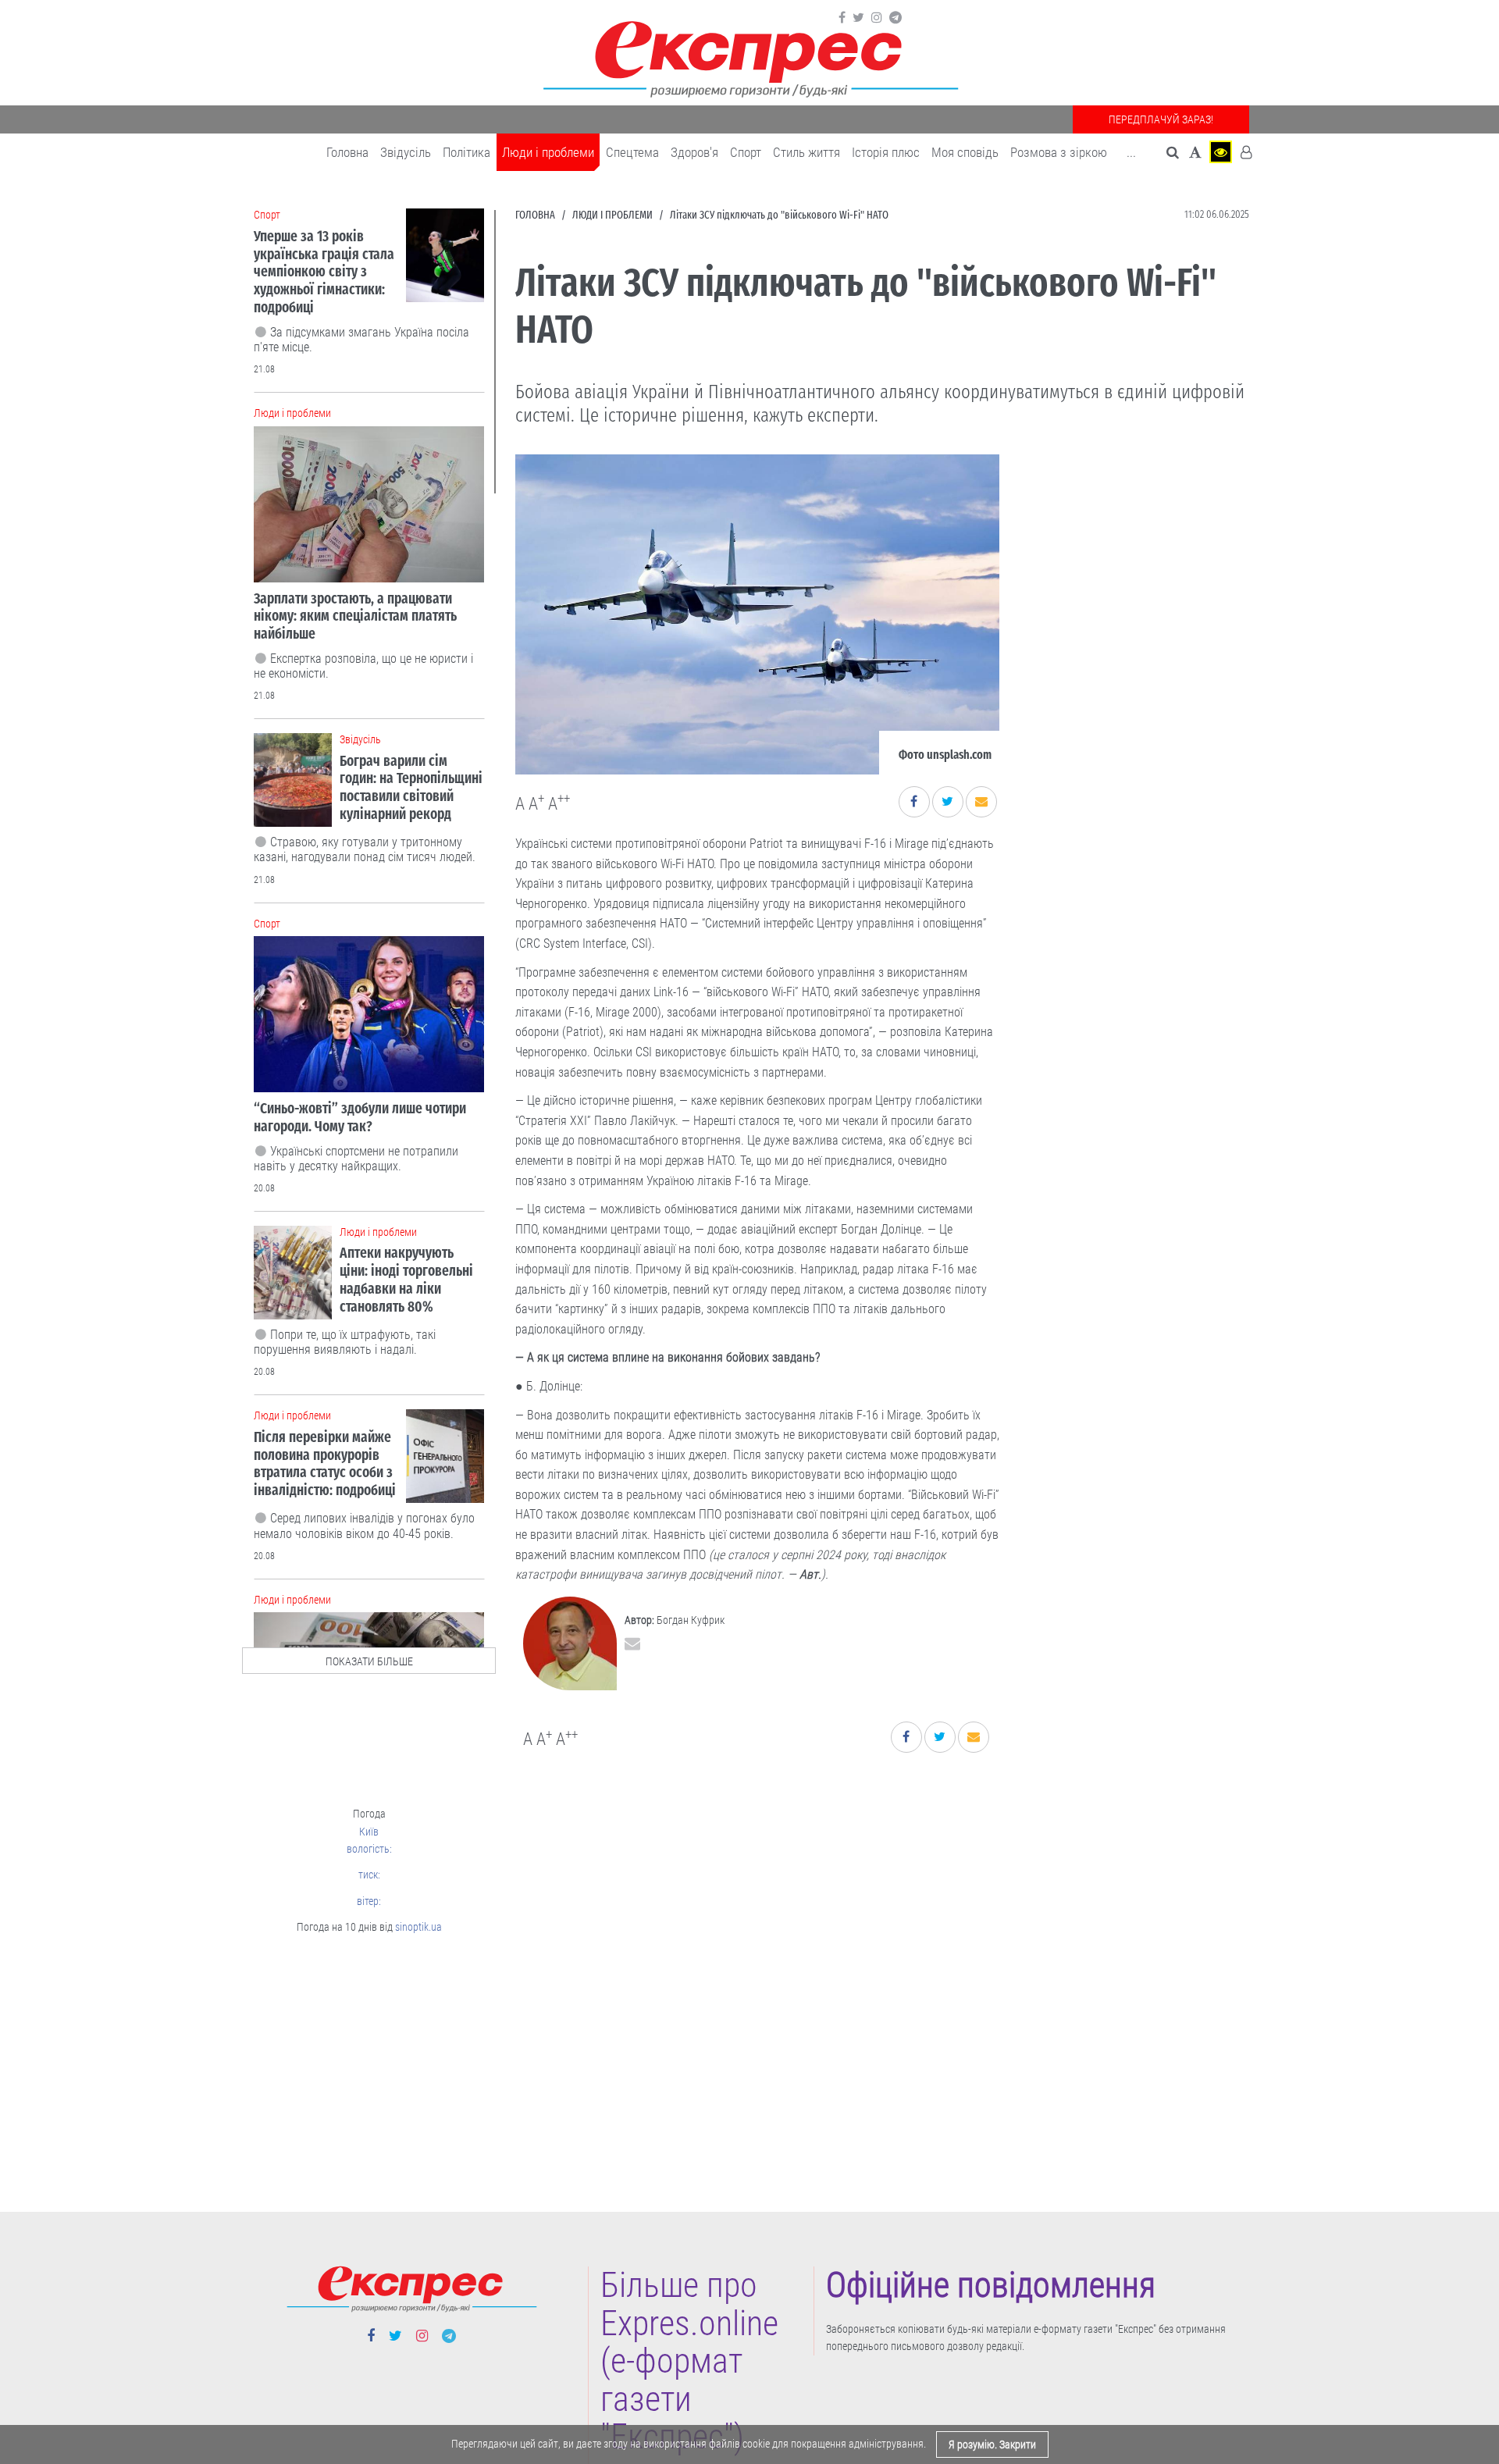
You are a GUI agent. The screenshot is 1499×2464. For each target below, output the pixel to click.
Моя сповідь (965, 152)
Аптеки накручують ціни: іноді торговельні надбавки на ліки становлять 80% (406, 1279)
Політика (466, 152)
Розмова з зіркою (1059, 152)
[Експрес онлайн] (749, 57)
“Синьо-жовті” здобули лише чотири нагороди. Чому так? (360, 1117)
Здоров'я (694, 152)
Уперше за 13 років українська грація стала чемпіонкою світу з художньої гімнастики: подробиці (324, 272)
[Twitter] (858, 18)
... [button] (1131, 152)
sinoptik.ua (418, 1927)
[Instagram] (877, 18)
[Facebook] (842, 18)
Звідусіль (406, 152)
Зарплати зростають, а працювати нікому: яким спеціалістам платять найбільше (355, 616)
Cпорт (746, 152)
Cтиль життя (806, 152)
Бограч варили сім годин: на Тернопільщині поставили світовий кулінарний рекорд (411, 787)
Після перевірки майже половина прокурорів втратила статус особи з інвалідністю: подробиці (325, 1463)
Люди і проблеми (548, 152)
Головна (347, 152)
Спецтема (632, 152)
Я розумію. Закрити (992, 2444)
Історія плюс (886, 152)
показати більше (369, 1661)
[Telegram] (895, 18)
